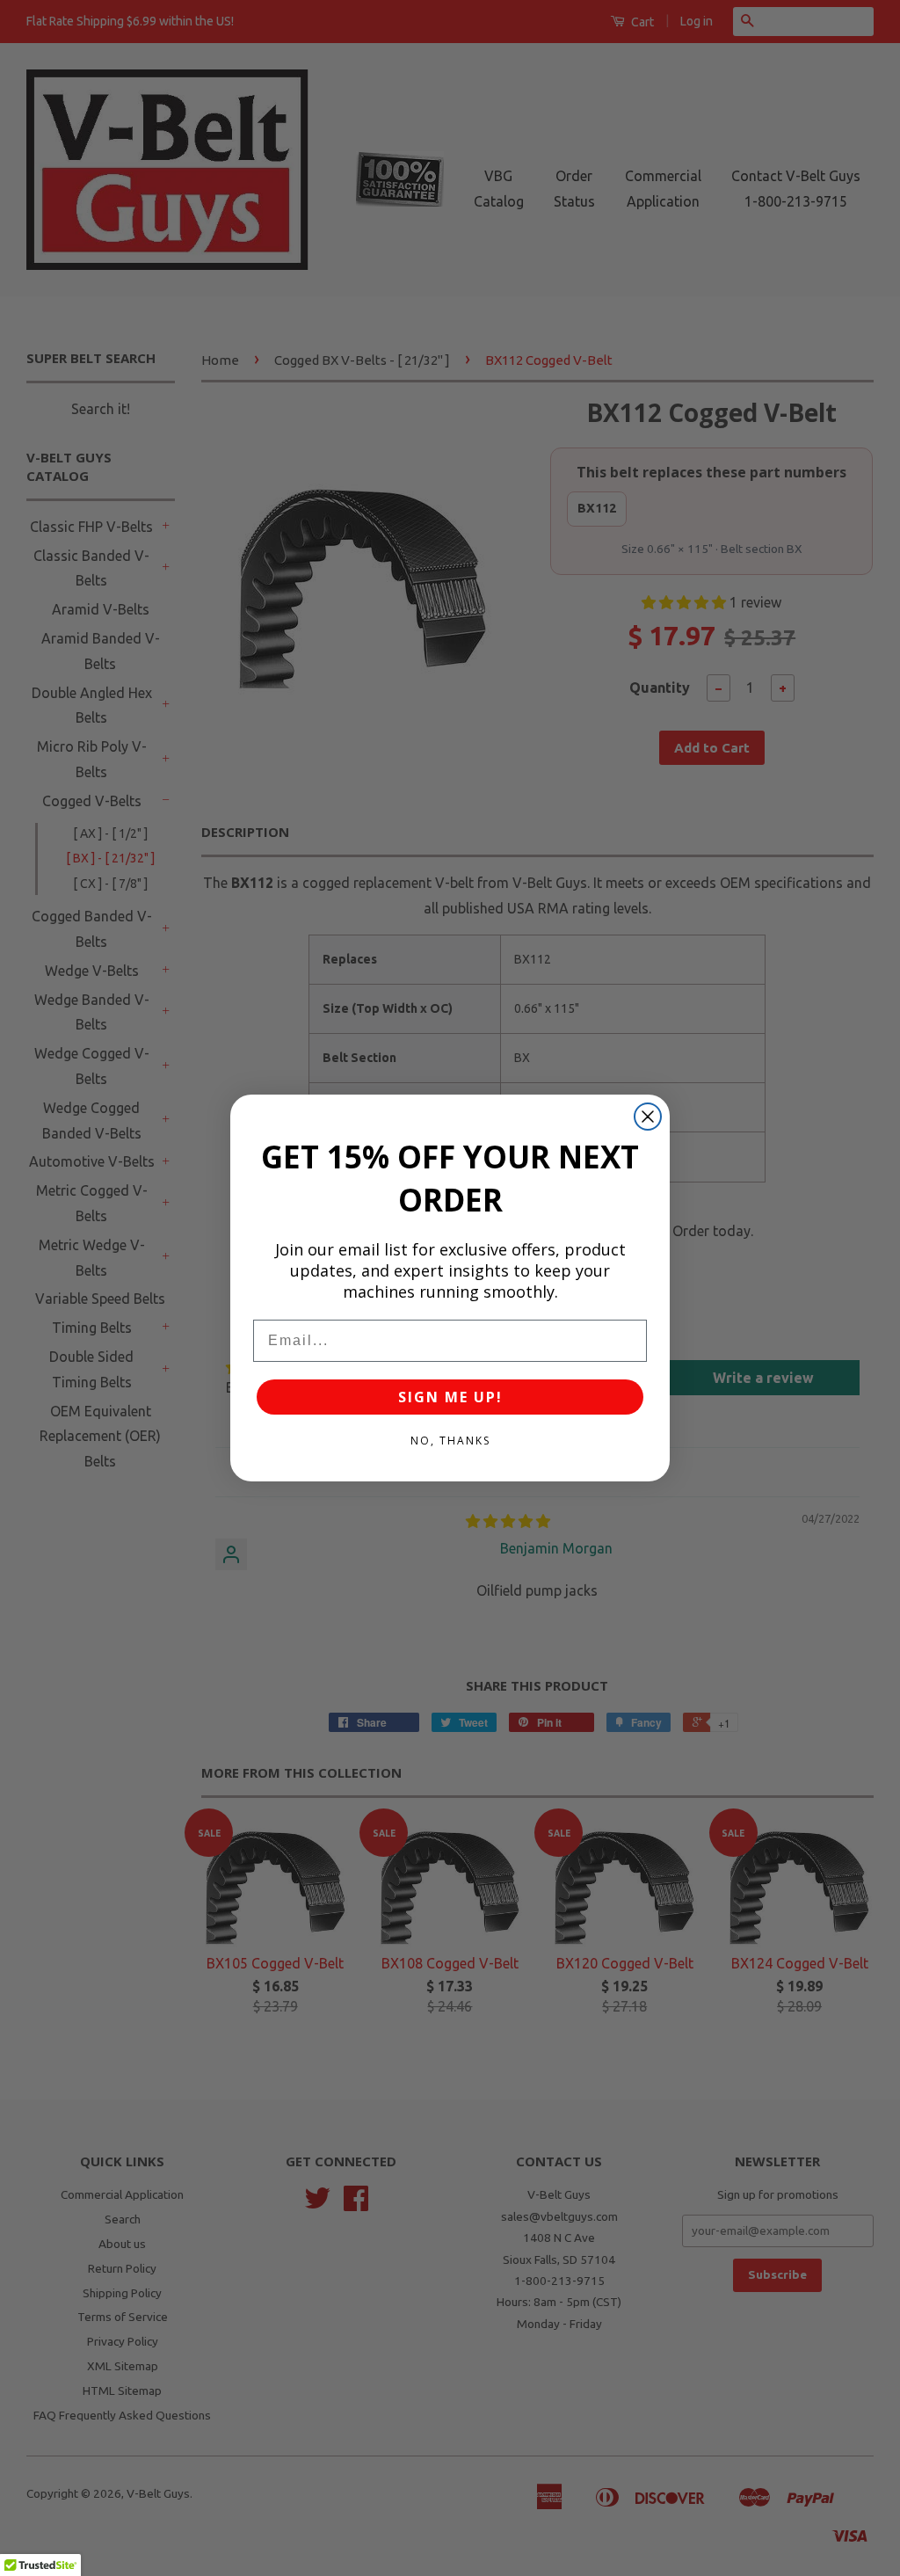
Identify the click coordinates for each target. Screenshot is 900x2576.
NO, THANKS (450, 1441)
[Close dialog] (648, 1117)
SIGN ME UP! (450, 1397)
